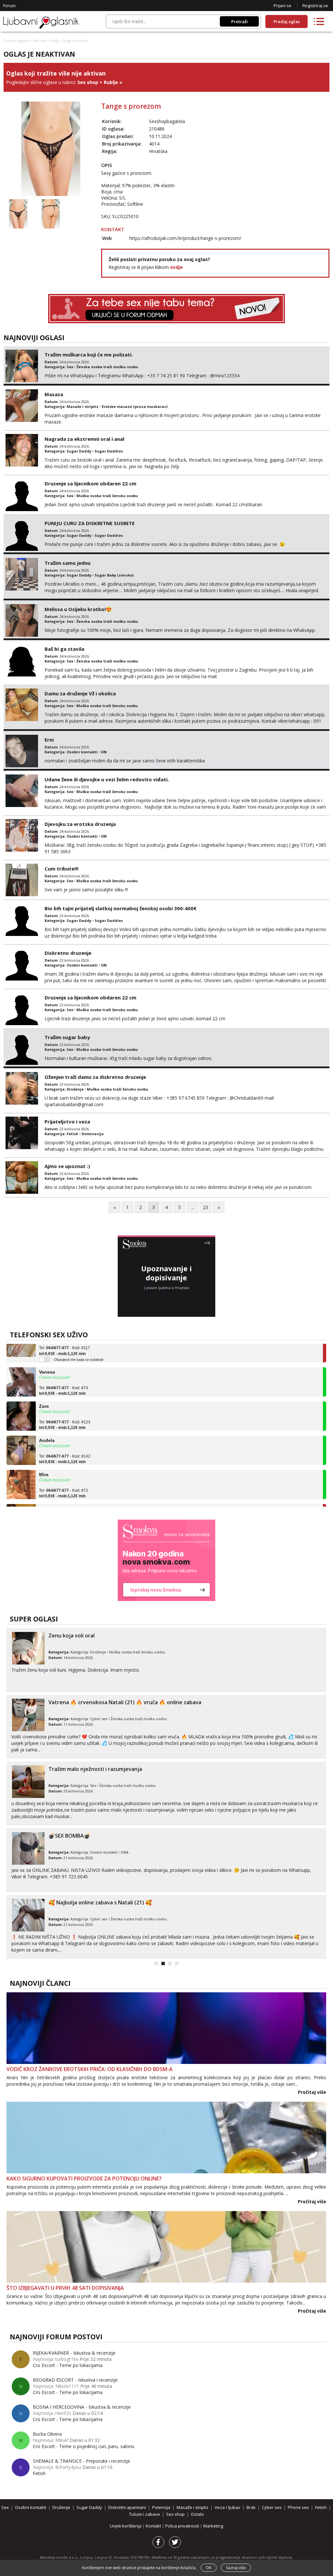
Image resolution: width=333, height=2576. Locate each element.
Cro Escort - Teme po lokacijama (68, 2365)
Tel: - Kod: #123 (65, 1407)
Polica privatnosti (183, 2526)
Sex (70, 367)
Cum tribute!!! (61, 869)
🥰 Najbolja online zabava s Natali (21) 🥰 (100, 1902)
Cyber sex (99, 1719)
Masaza (54, 394)
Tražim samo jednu (67, 563)
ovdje (176, 267)
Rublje (54, 41)
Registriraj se (315, 6)
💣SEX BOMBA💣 (69, 1836)
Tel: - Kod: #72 (64, 1475)
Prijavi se (282, 6)
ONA (125, 1852)
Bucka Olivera (47, 2434)
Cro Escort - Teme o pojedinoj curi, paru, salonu (84, 2446)
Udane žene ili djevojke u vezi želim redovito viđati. (107, 779)
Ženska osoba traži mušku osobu (107, 367)
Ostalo (197, 2514)
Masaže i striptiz (83, 406)
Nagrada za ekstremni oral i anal (84, 439)
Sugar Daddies (109, 451)
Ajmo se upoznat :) (67, 1166)
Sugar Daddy (79, 451)
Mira (44, 1456)
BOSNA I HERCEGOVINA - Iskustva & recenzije (82, 2407)
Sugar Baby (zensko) (114, 575)
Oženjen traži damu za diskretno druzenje (95, 1077)
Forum (9, 6)
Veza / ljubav (227, 2507)
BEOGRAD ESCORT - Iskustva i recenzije (75, 2380)
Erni (49, 740)
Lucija (46, 1490)
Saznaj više (236, 2568)
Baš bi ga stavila (64, 649)
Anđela (47, 1422)
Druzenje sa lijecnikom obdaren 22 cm (90, 483)
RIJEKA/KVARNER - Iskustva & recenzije (74, 2353)
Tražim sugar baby (67, 1037)
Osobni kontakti (82, 752)
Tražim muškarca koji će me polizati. (89, 355)
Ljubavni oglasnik (17, 41)
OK (209, 2568)
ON (104, 752)
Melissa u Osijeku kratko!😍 (78, 609)
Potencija (161, 2507)
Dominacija (93, 1134)
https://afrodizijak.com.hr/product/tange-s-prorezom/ (185, 238)
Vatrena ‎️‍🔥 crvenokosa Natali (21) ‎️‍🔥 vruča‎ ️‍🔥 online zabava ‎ (126, 1702)
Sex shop (40, 41)
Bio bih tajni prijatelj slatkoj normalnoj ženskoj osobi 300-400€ (120, 908)
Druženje (75, 1089)
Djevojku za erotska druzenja (80, 824)
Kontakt (154, 2526)
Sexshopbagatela (167, 121)
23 (206, 1207)
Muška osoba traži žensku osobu (107, 496)
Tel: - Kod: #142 (65, 1441)
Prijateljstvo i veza (67, 1121)
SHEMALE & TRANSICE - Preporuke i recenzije (81, 2461)
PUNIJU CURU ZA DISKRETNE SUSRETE (90, 523)
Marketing (213, 2526)
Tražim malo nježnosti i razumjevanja (95, 1769)
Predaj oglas (287, 21)
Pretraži (240, 21)
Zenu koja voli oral (72, 1636)
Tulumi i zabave (145, 2514)
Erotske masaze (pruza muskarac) (135, 406)
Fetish (73, 1134)
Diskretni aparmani (127, 2507)
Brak (251, 2507)
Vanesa (47, 1354)
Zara (44, 1388)
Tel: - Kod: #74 (64, 1372)
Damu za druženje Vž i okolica (80, 693)
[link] (166, 1560)
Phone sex (298, 2507)
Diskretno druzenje (68, 953)
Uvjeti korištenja (126, 2526)
